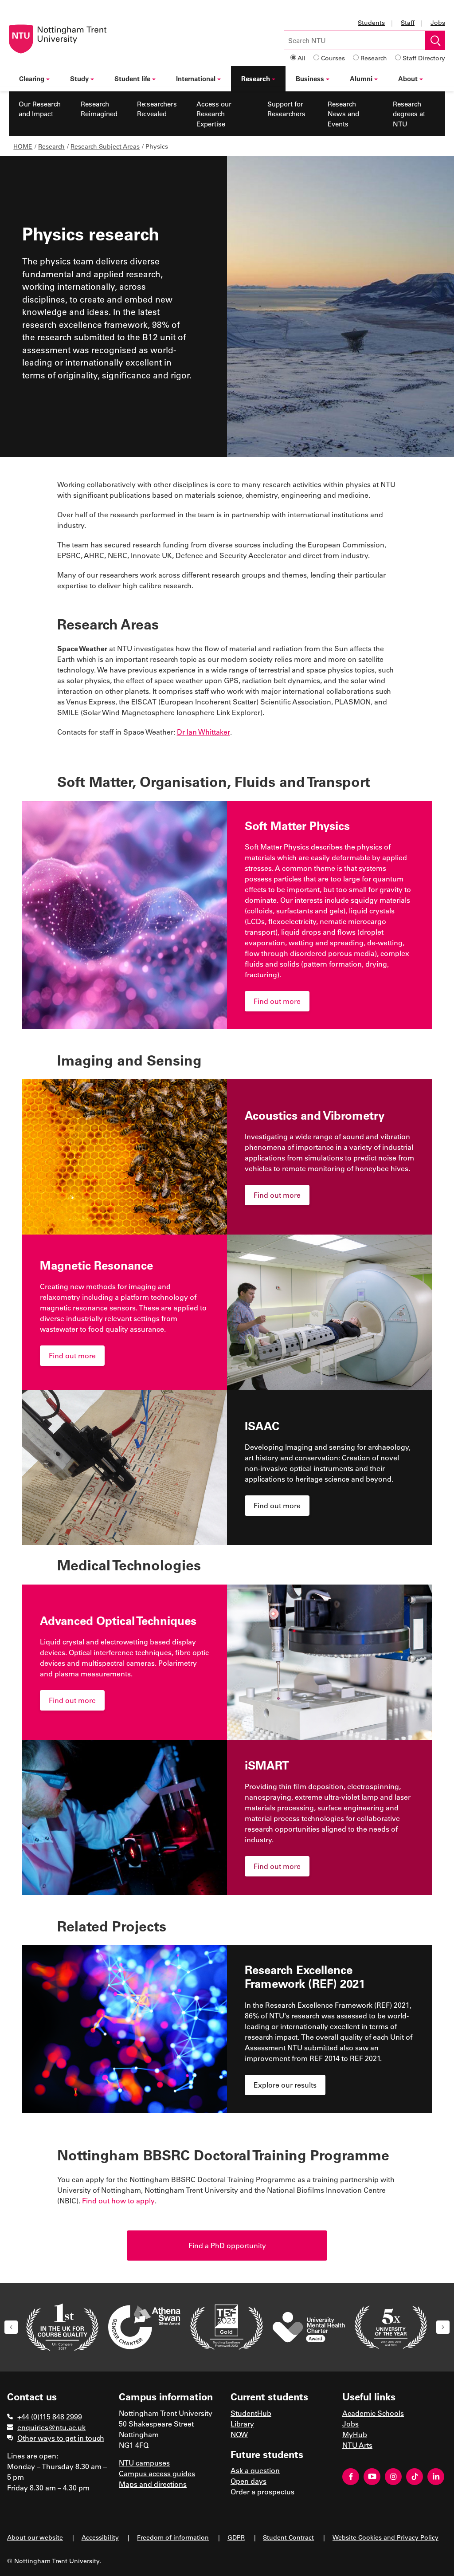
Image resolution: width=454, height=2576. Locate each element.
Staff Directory (424, 58)
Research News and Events (343, 114)
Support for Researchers (286, 109)
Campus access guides (157, 2473)
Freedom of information (173, 2537)
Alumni (361, 79)
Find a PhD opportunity (227, 2245)
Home (23, 146)
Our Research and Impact (40, 109)
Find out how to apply (118, 2200)
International (196, 79)
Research (374, 58)
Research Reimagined (99, 109)
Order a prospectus (262, 2491)
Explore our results (285, 2085)
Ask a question (255, 2470)
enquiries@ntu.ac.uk (51, 2427)
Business (310, 79)
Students (371, 22)
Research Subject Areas (105, 146)
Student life (132, 79)
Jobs (438, 22)
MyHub (355, 2434)
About (408, 79)
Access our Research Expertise (214, 114)
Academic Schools (373, 2413)
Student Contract (288, 2537)
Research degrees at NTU (409, 114)
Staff (408, 22)
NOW (239, 2434)
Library (242, 2424)
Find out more (277, 1001)
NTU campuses (144, 2463)
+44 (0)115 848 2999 (50, 2417)
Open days (249, 2481)
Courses (333, 58)
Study (79, 79)
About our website (35, 2537)
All (301, 58)
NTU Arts (357, 2445)
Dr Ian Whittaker (204, 732)
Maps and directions (153, 2484)
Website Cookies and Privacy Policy (386, 2537)
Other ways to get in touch (61, 2438)
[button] (11, 2327)
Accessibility (100, 2537)
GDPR (236, 2537)
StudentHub (251, 2413)
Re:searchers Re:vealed (157, 109)
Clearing (32, 79)
